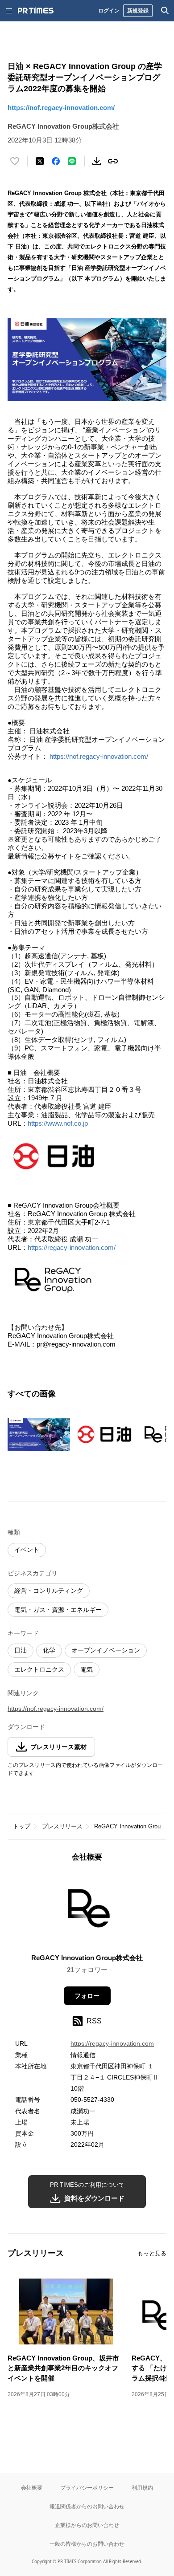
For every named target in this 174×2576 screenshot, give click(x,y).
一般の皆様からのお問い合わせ (87, 2544)
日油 (21, 1650)
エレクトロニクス (39, 1669)
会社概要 (32, 2488)
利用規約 (142, 2488)
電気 (87, 1669)
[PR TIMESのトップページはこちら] (36, 11)
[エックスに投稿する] (40, 161)
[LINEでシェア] (72, 161)
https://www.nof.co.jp (58, 1123)
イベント (27, 1550)
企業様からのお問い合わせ (87, 2525)
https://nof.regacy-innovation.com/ (61, 108)
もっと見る (152, 2253)
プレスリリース (62, 1826)
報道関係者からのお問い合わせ (87, 2506)
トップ (22, 1826)
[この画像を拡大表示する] (39, 1434)
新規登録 (138, 10)
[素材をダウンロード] (97, 161)
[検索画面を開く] (165, 11)
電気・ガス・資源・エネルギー (58, 1610)
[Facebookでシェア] (56, 161)
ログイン (109, 10)
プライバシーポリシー (87, 2488)
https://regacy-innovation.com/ (72, 1247)
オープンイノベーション (106, 1650)
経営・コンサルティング (49, 1591)
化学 (49, 1650)
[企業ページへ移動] (87, 1911)
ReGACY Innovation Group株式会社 (87, 1958)
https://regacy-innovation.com (112, 2043)
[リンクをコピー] (113, 161)
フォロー (87, 1996)
